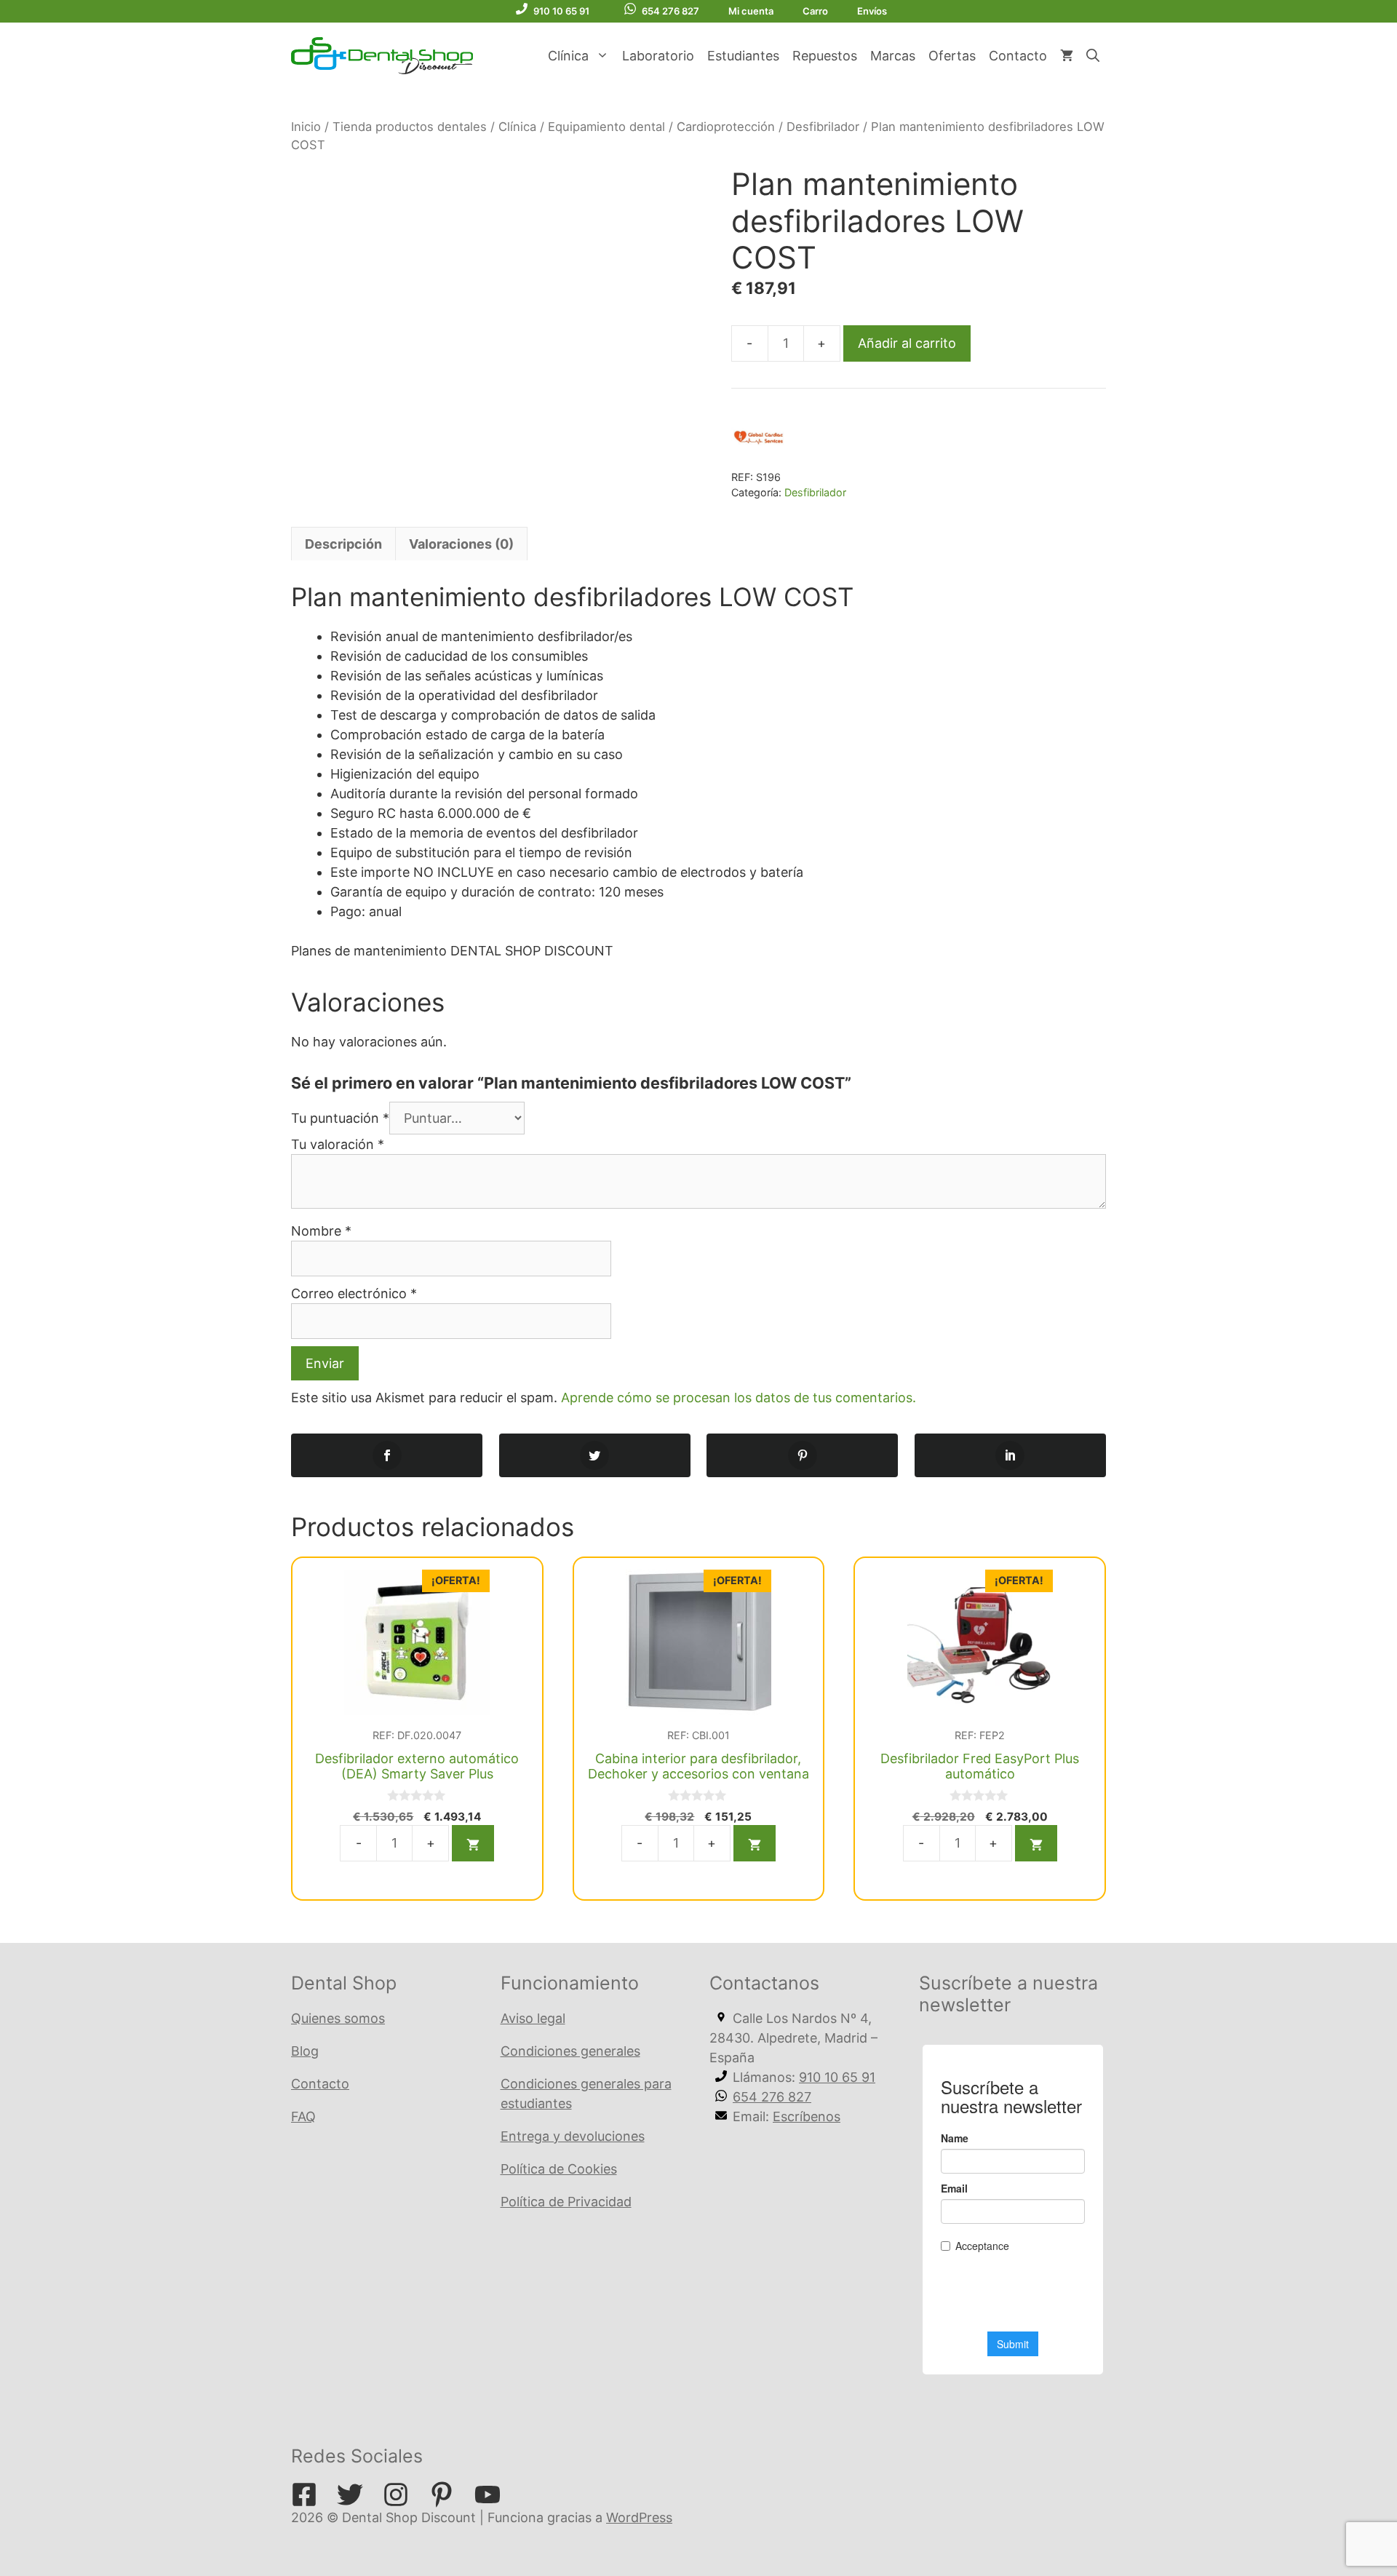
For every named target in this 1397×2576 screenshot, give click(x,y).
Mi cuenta (751, 11)
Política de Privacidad (566, 2202)
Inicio (306, 127)
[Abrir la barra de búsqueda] (1093, 56)
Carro (815, 11)
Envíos (872, 11)
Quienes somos (338, 2018)
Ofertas (952, 56)
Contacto (1018, 56)
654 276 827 (670, 11)
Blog (305, 2051)
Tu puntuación (340, 1118)
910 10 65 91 (561, 11)
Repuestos (825, 56)
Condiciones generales (570, 2051)
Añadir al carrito (907, 343)
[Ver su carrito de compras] (1067, 56)
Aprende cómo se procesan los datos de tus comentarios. (739, 1398)
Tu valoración (338, 1144)
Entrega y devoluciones (573, 2136)
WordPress (639, 2517)
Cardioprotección (726, 127)
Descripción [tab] (343, 544)
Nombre (321, 1231)
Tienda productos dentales (410, 127)
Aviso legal (533, 2018)
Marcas (893, 56)
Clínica (568, 56)
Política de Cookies (559, 2169)
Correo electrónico (354, 1293)
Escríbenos (807, 2116)
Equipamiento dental (606, 127)
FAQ (303, 2116)
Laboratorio (658, 56)
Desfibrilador (823, 127)
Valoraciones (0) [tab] (461, 544)
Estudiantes (743, 56)
